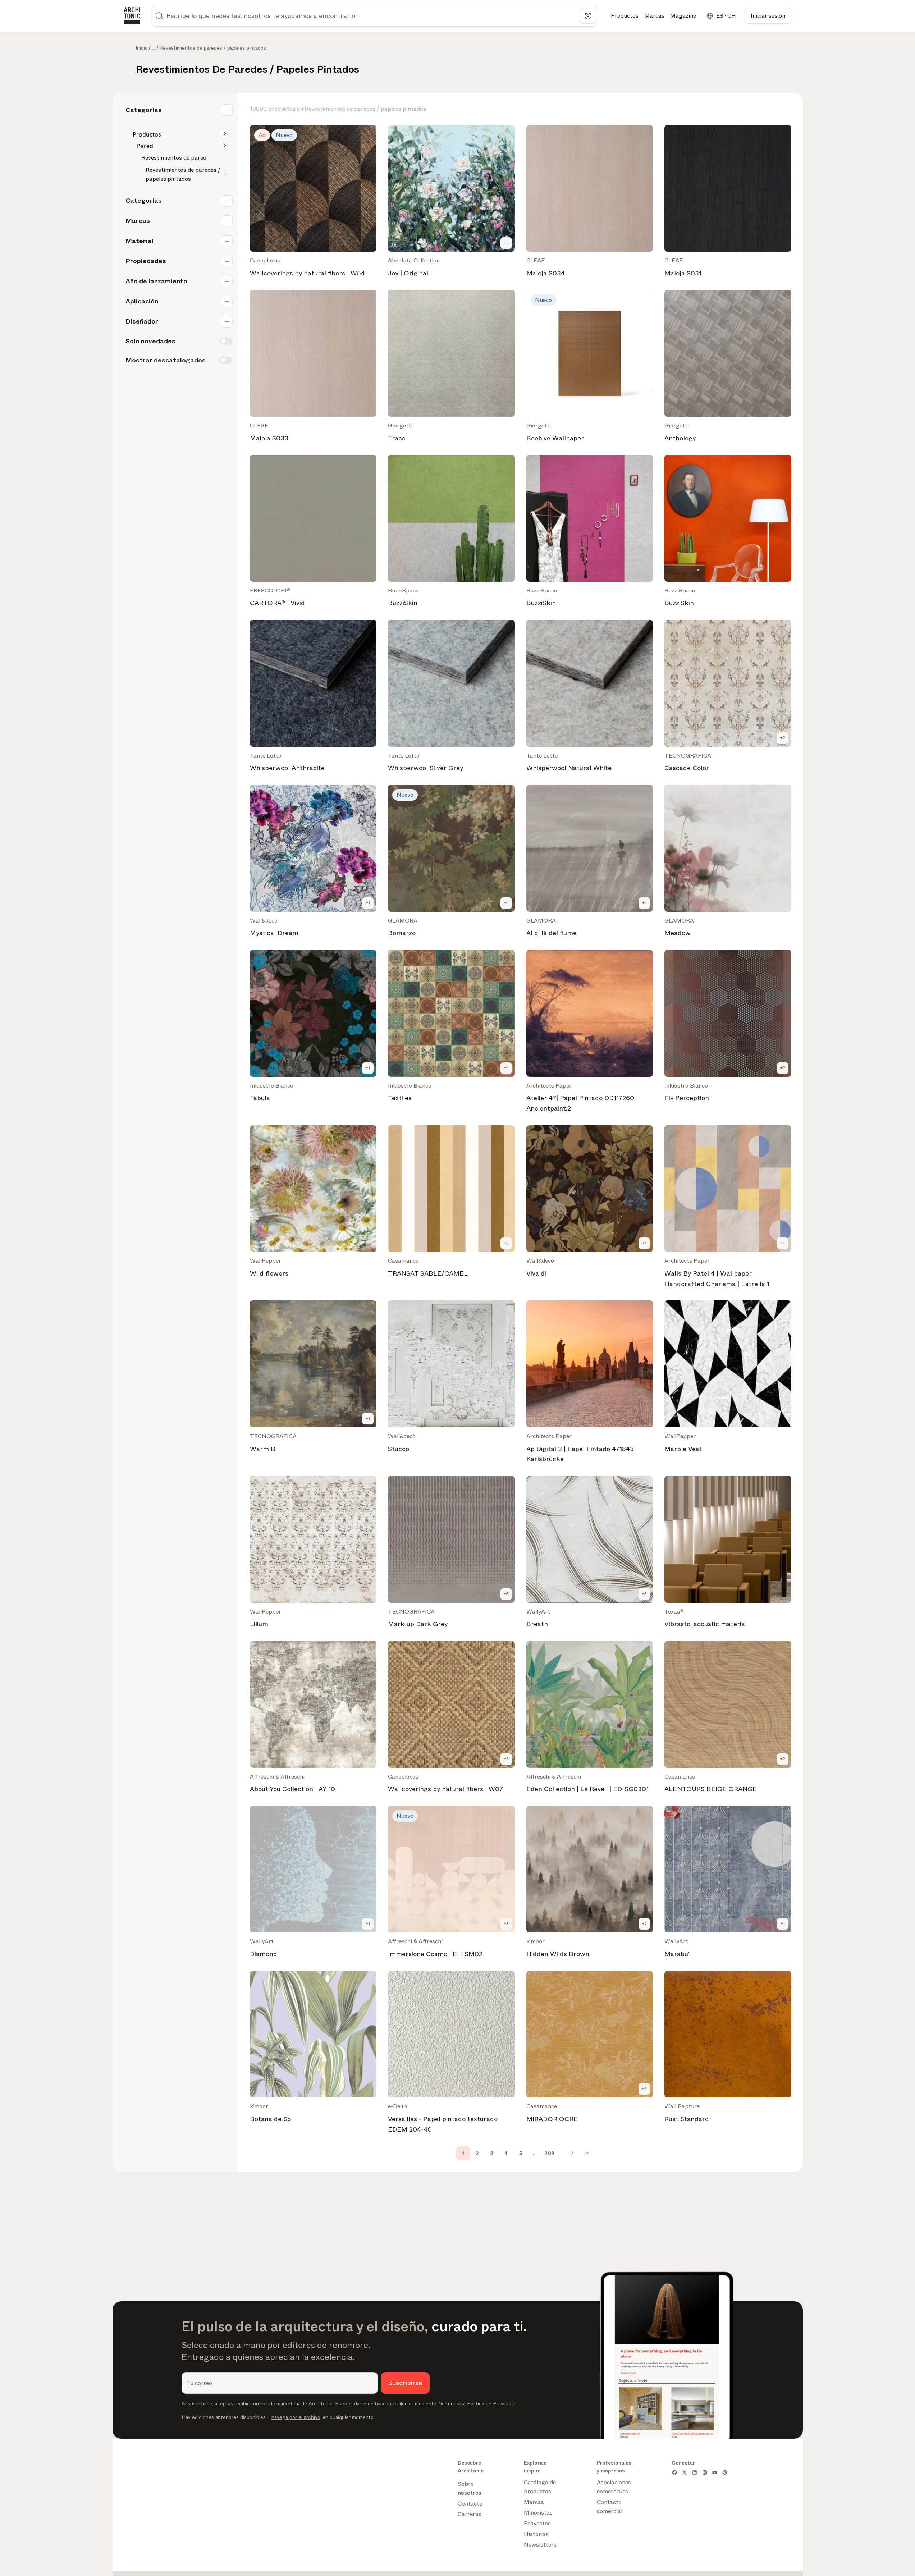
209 (549, 2153)
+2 (783, 738)
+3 (506, 243)
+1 (368, 903)
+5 (506, 1594)
